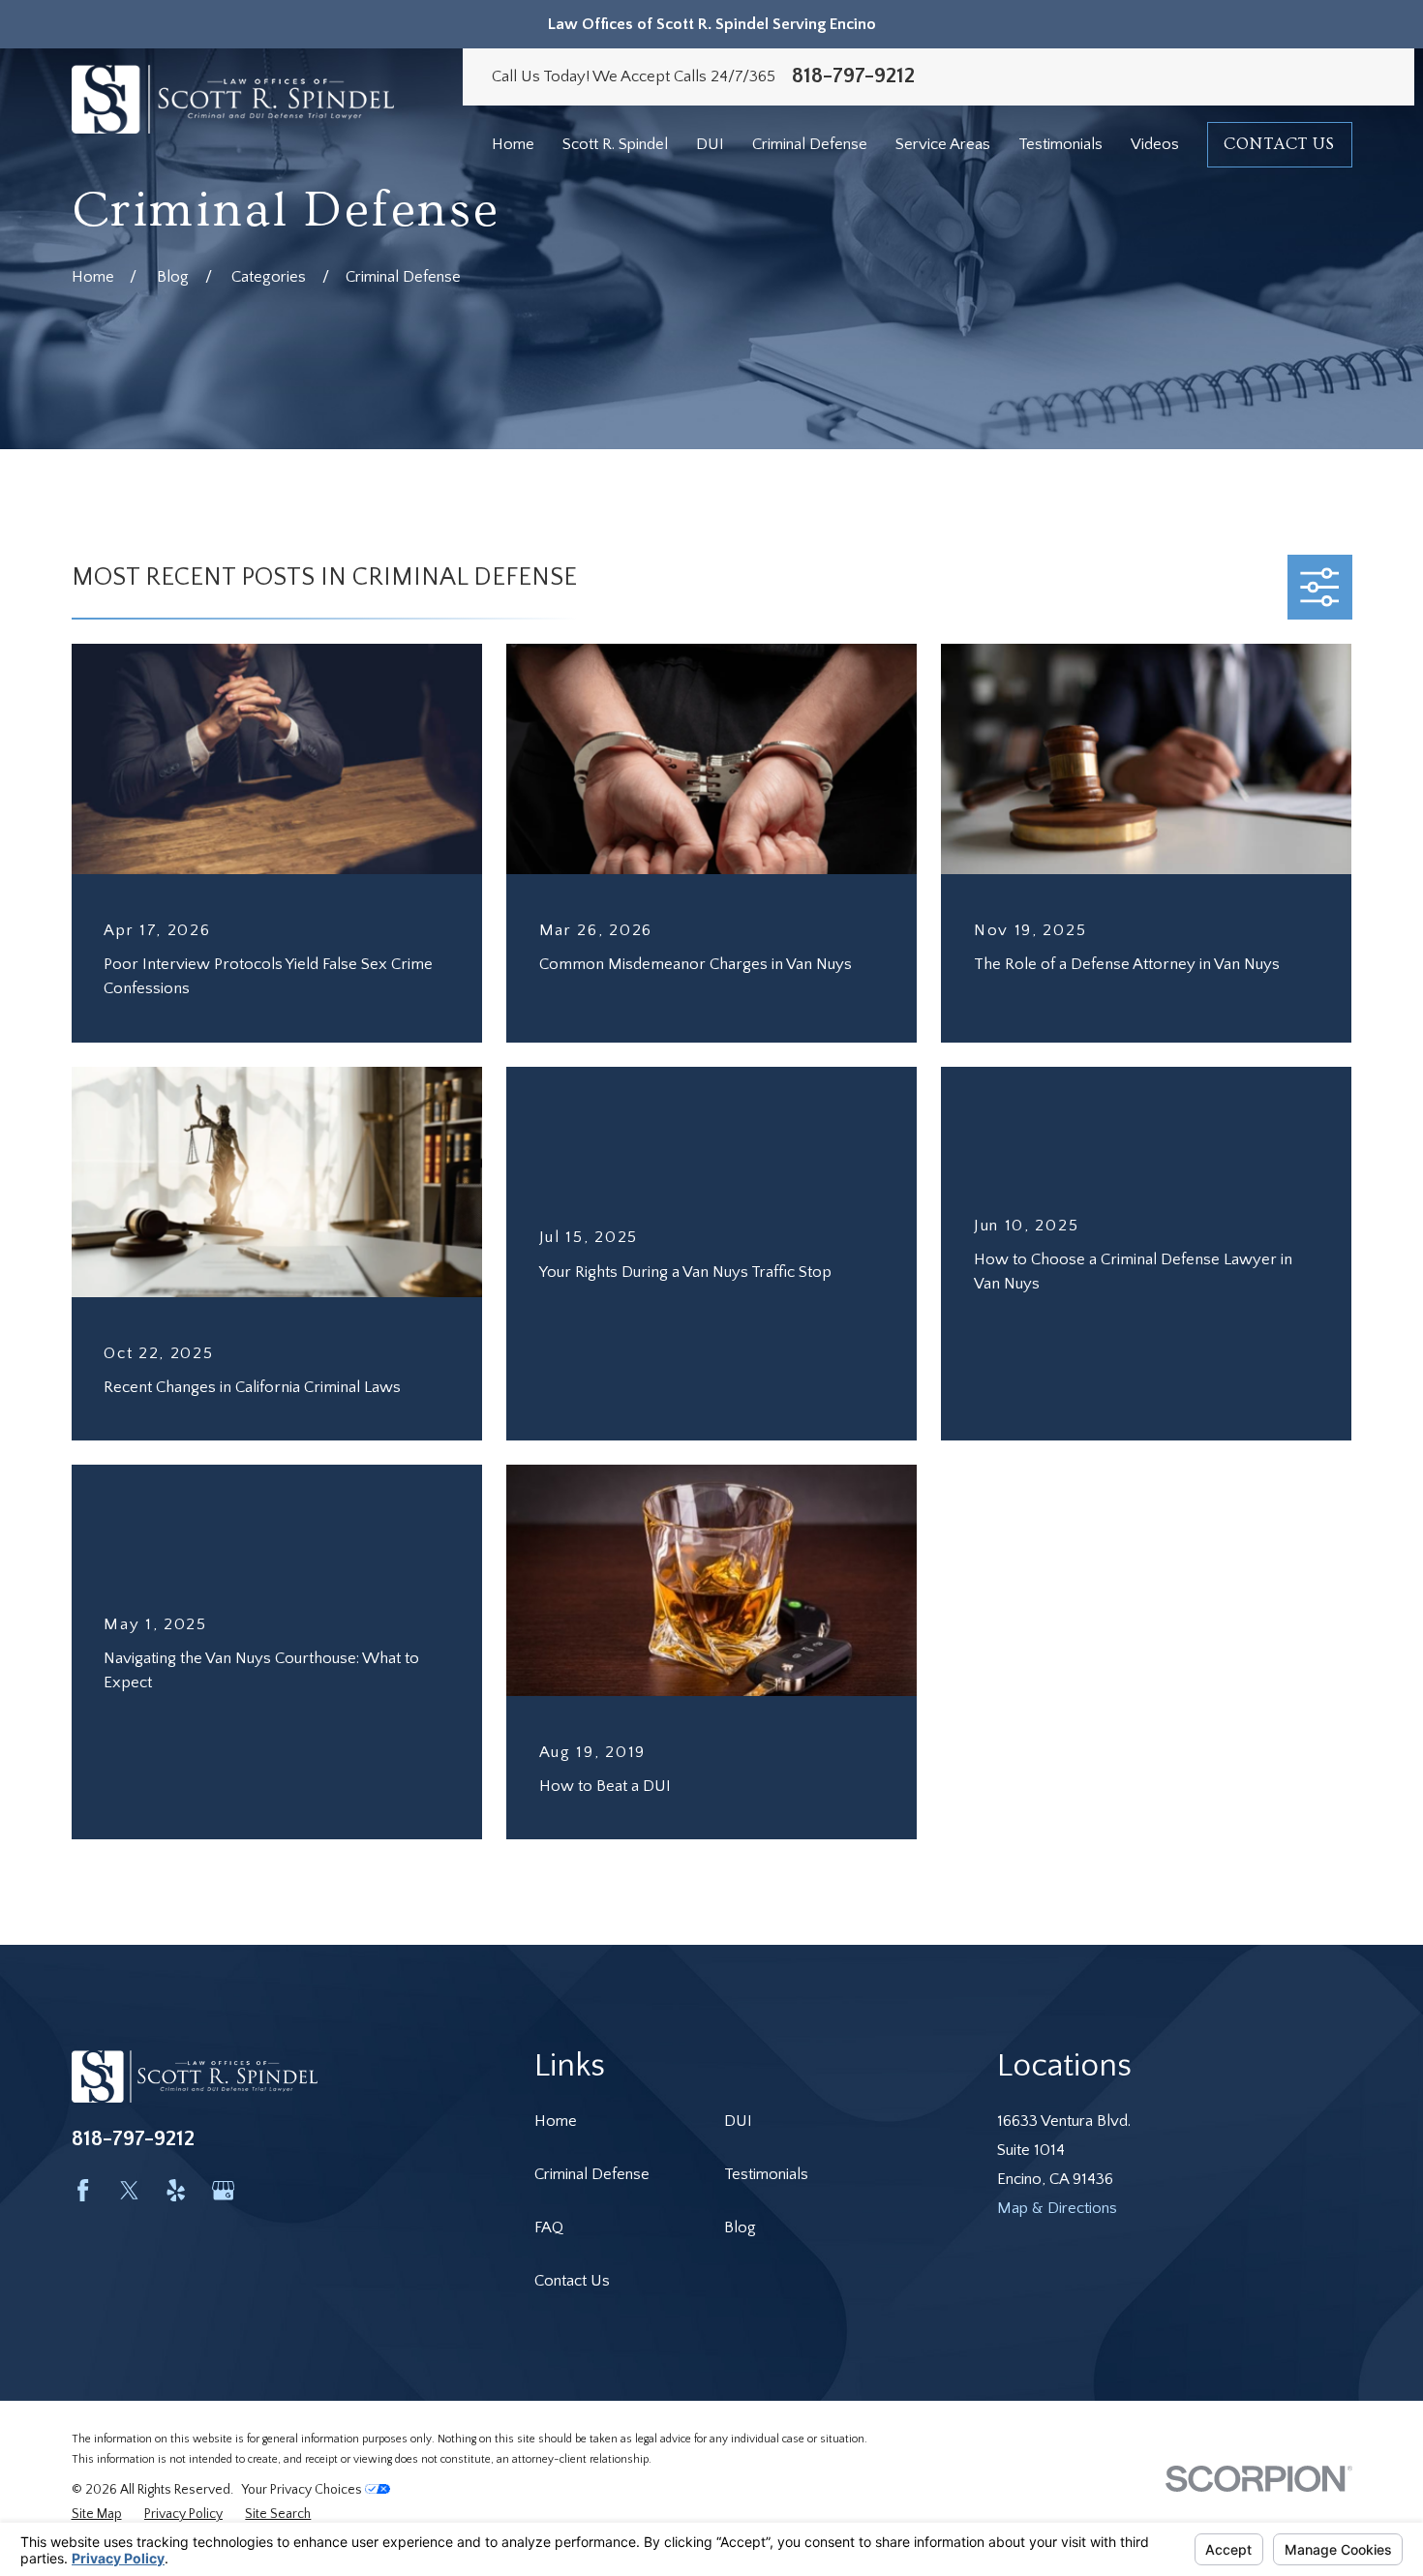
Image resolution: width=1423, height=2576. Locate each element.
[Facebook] (83, 2190)
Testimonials (766, 2174)
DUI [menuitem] (710, 144)
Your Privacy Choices (303, 2490)
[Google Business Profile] (223, 2190)
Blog (740, 2227)
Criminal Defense (592, 2174)
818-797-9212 (853, 76)
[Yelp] (176, 2190)
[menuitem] (97, 2515)
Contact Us (572, 2281)
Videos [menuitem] (1155, 144)
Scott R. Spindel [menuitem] (615, 144)
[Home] (233, 99)
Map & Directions (1057, 2208)
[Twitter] (129, 2190)
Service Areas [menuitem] (943, 144)
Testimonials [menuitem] (1060, 144)
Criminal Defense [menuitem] (810, 144)
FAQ (549, 2227)
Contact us (1279, 144)
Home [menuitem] (513, 144)
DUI (738, 2121)
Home (556, 2121)
